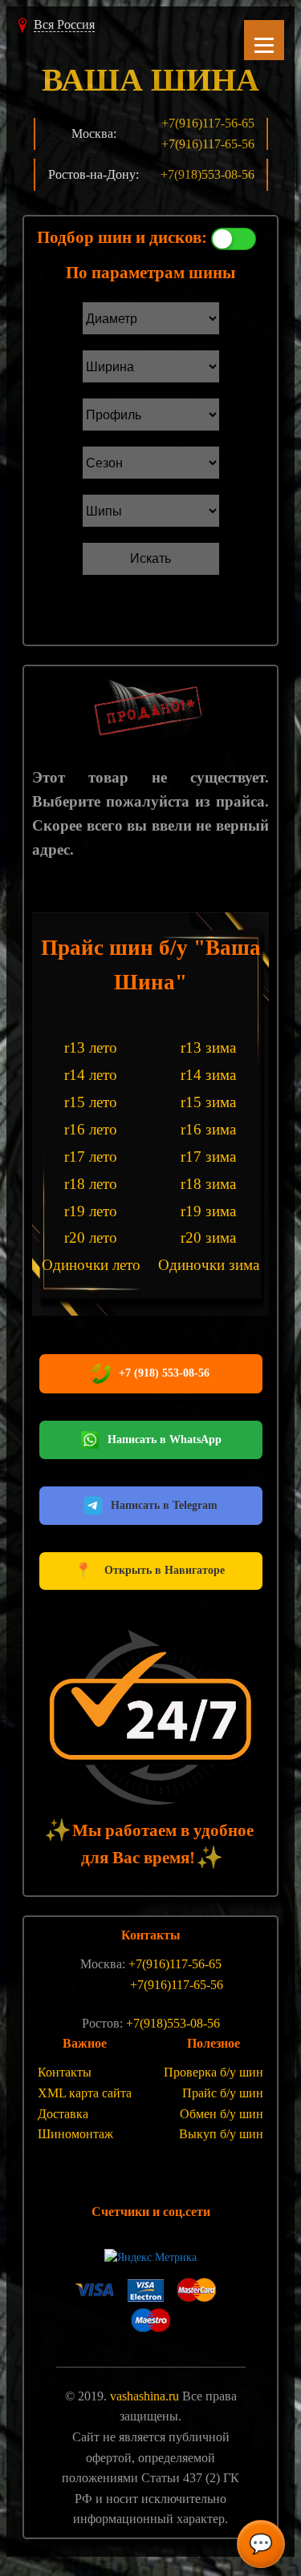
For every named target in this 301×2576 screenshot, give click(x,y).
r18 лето (91, 1184)
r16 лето (91, 1129)
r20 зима (208, 1237)
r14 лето (91, 1075)
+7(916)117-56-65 (208, 123)
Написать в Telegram (164, 1505)
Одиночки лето (91, 1265)
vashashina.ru (144, 2396)
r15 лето (91, 1102)
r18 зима (208, 1184)
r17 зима (208, 1157)
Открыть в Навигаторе (150, 1570)
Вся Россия (64, 24)
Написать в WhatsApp (165, 1440)
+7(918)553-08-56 (207, 174)
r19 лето (91, 1211)
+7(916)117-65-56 (208, 144)
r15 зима (208, 1102)
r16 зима (208, 1129)
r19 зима (208, 1211)
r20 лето (91, 1237)
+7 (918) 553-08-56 (164, 1373)
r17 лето (91, 1157)
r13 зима (208, 1047)
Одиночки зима (209, 1265)
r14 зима (208, 1075)
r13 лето (91, 1047)
